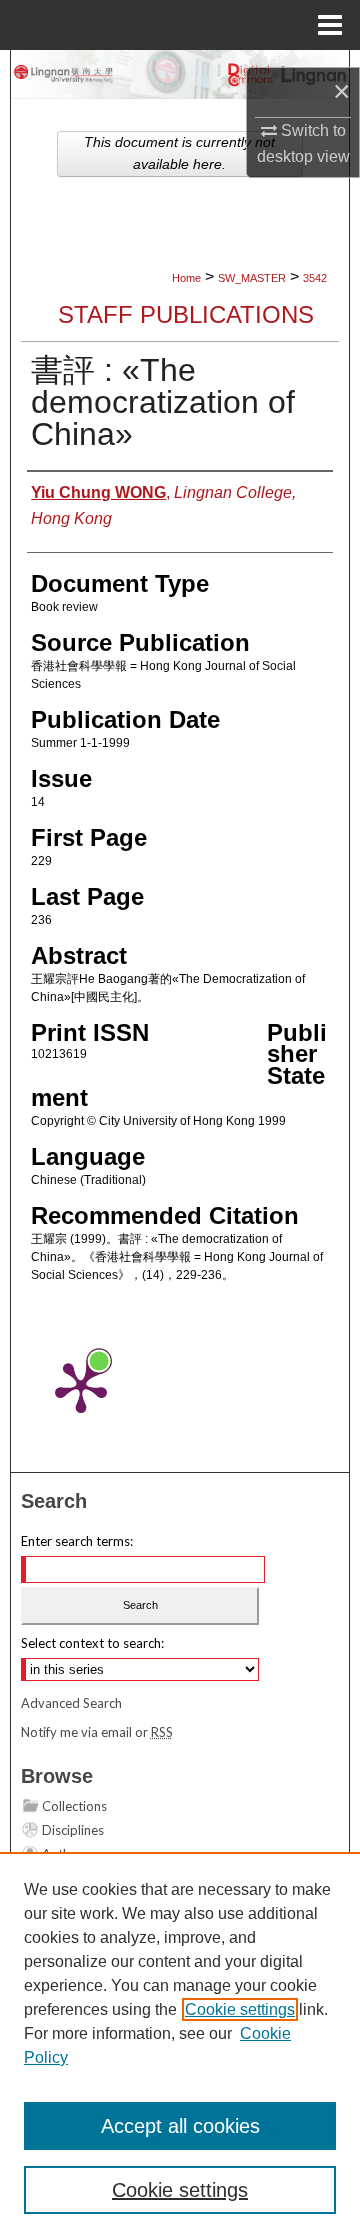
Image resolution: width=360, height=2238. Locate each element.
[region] (180, 2045)
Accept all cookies (180, 2126)
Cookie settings (240, 2009)
